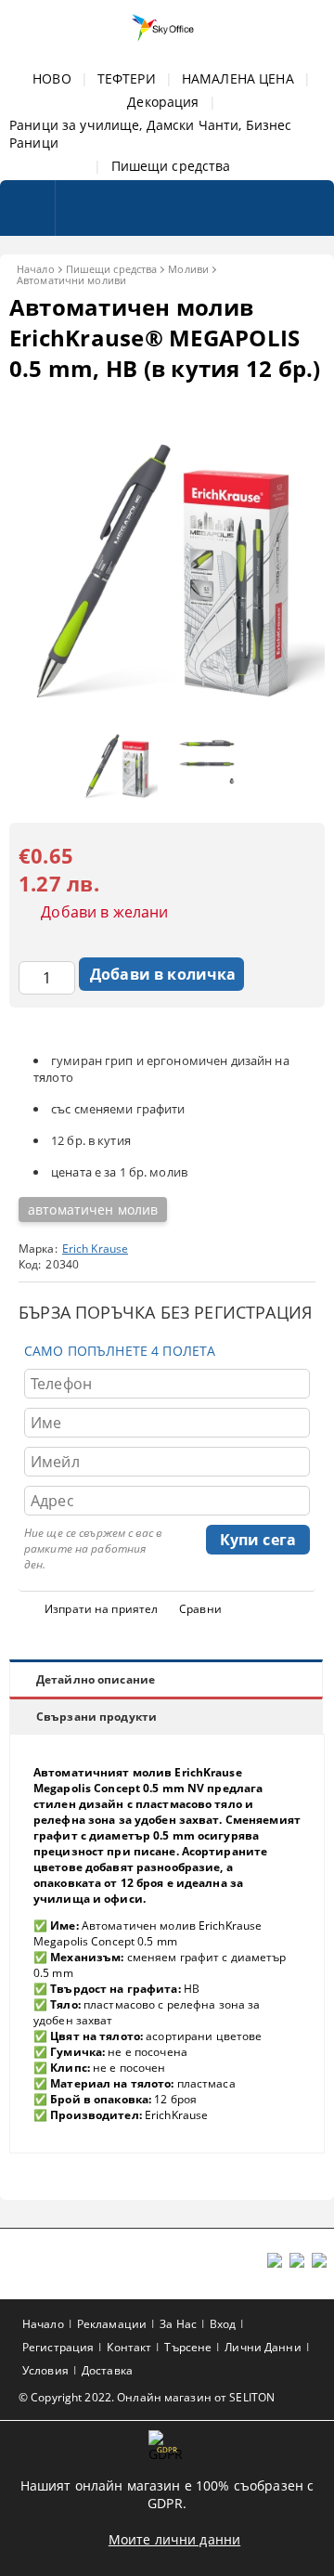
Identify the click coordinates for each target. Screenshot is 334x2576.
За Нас (178, 2324)
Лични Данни (263, 2347)
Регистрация (58, 2347)
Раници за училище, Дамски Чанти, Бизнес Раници (150, 134)
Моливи (188, 269)
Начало (36, 269)
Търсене (188, 2347)
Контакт (129, 2347)
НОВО (52, 78)
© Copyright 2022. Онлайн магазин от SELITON (147, 2397)
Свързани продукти (96, 1717)
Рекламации (112, 2324)
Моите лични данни (174, 2539)
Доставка (107, 2370)
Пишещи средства (171, 166)
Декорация (163, 102)
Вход (223, 2324)
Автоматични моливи (71, 280)
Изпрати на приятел (101, 1609)
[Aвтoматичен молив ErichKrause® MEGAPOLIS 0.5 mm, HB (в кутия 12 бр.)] (167, 703)
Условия (45, 2370)
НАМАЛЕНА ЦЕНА (238, 78)
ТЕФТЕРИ (127, 78)
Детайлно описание (96, 1679)
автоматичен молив (93, 1210)
